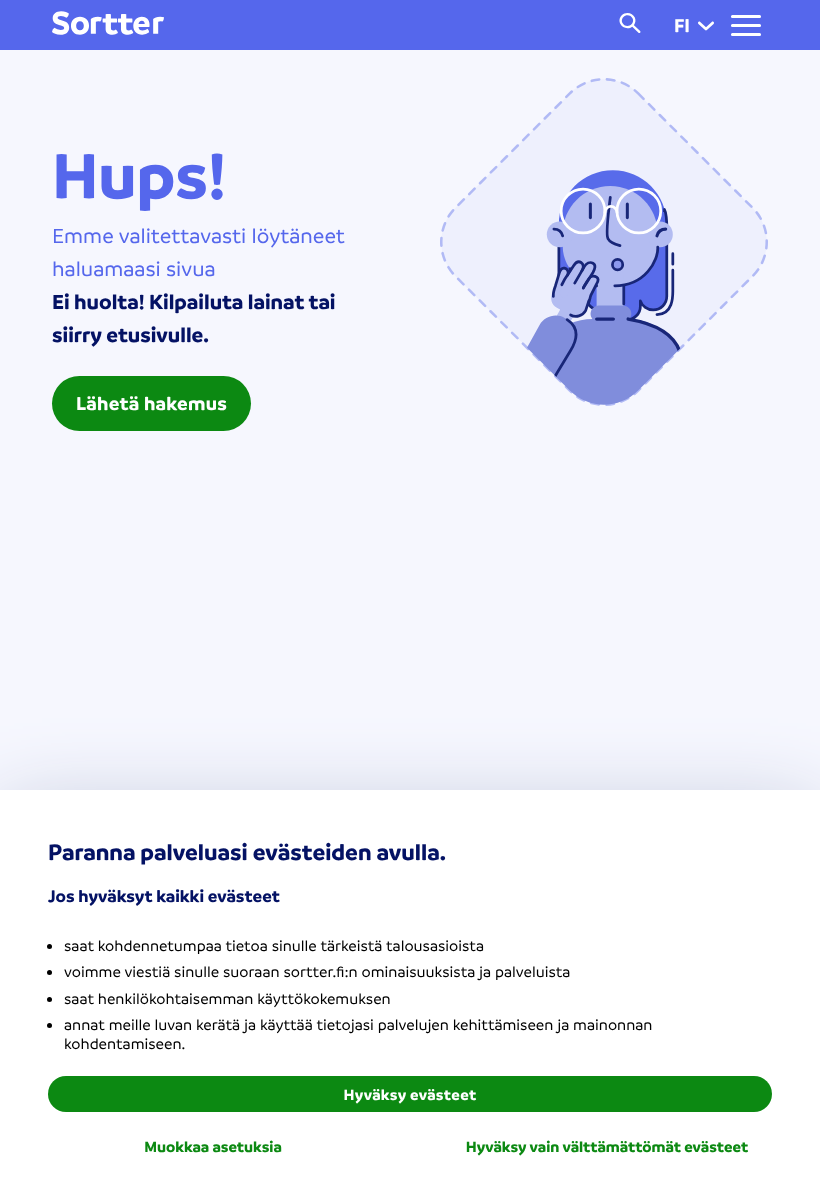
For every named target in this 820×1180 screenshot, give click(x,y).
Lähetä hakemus (151, 403)
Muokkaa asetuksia (213, 1146)
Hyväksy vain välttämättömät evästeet (607, 1146)
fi (682, 25)
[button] (706, 25)
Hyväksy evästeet (410, 1094)
